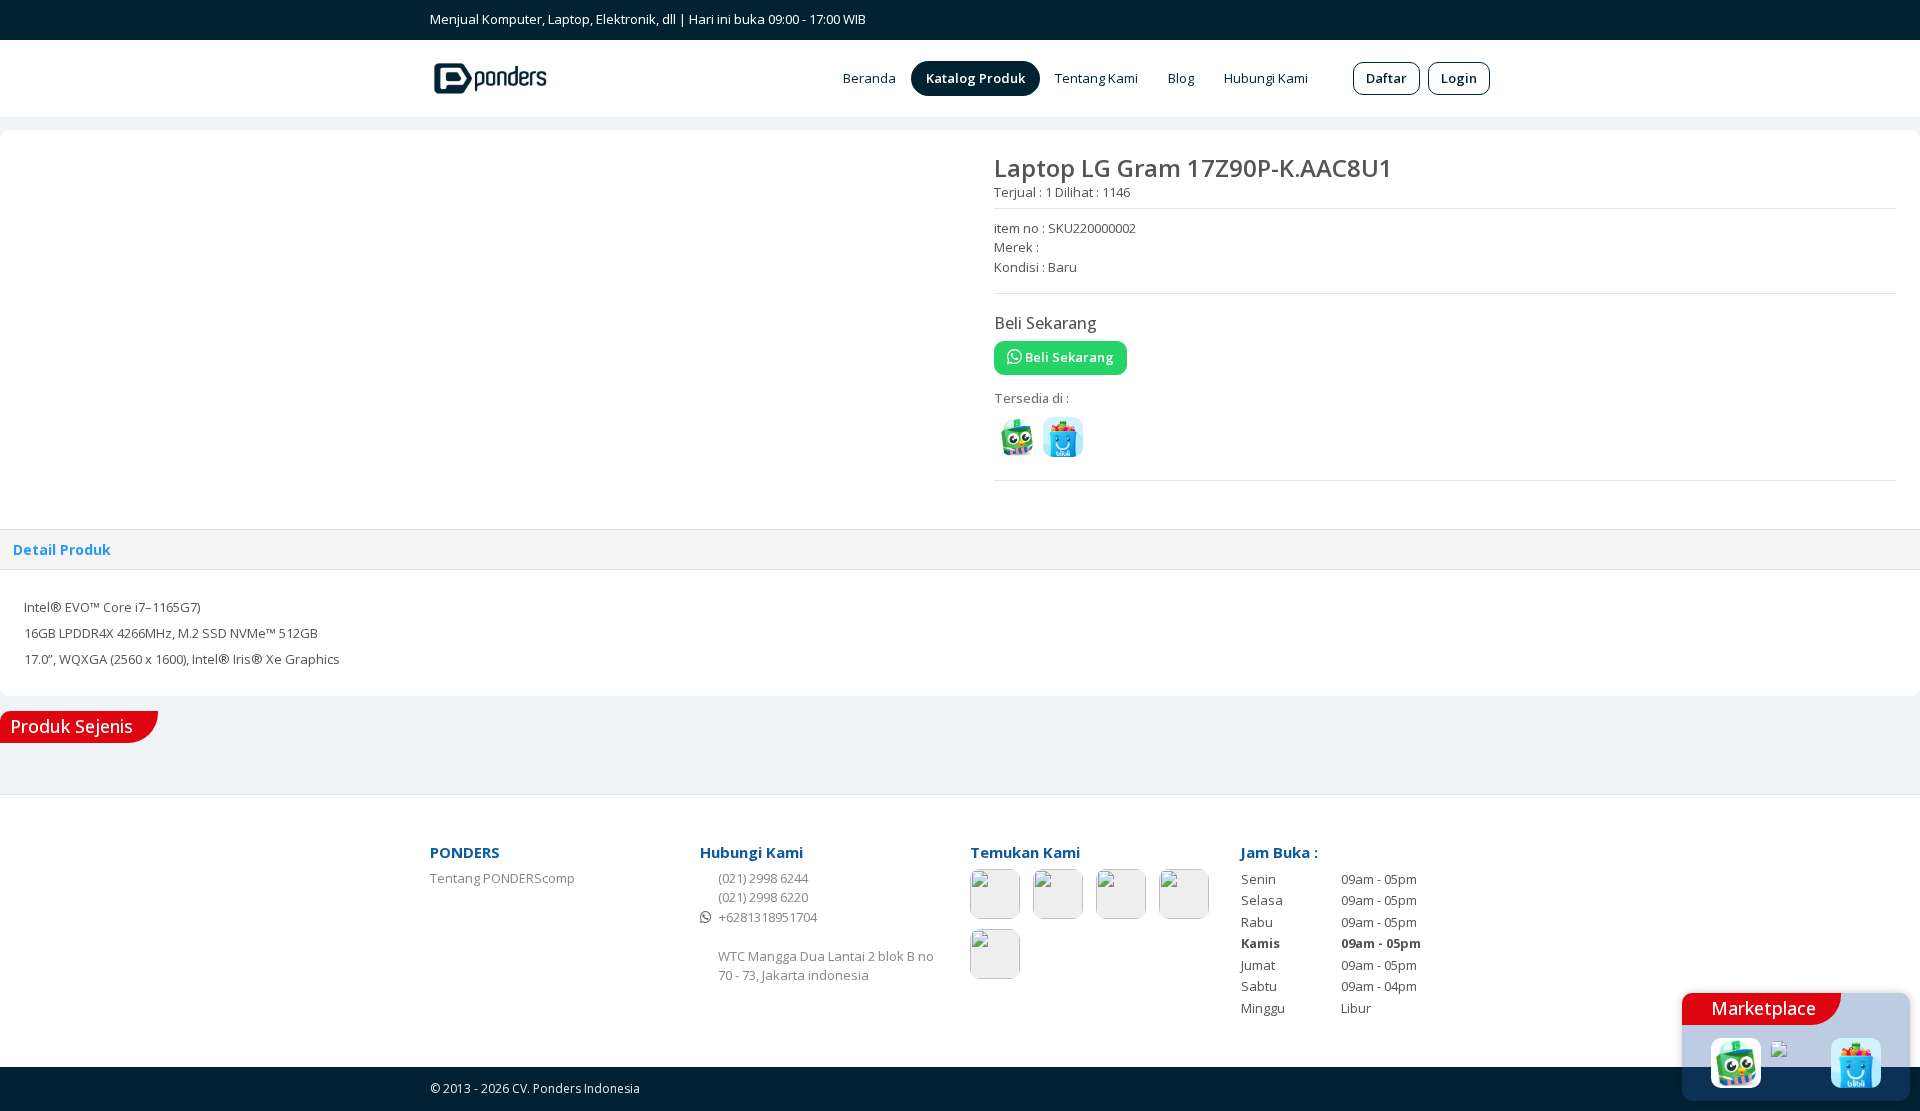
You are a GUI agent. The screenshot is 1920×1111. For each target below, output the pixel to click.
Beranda (869, 78)
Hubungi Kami (1266, 78)
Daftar (1386, 78)
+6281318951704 (768, 917)
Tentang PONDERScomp (502, 878)
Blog (1181, 78)
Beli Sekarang (1068, 357)
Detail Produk (62, 549)
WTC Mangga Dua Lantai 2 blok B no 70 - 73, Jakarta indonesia (826, 966)
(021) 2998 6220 (763, 897)
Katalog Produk (975, 78)
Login (1459, 78)
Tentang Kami (1096, 78)
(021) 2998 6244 (763, 878)
